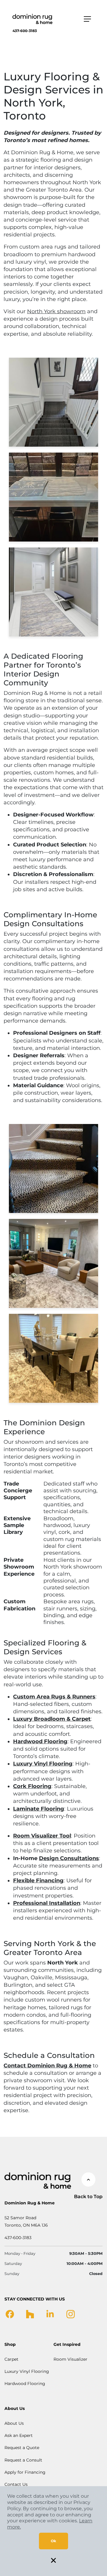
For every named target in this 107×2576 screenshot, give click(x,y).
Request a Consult (23, 2460)
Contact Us (16, 2484)
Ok (53, 2541)
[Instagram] (71, 2314)
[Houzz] (30, 2314)
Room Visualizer (70, 2359)
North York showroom (56, 311)
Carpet (11, 2359)
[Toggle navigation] (87, 19)
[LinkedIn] (50, 2314)
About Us (14, 2423)
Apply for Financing (25, 2472)
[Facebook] (10, 2314)
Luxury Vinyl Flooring (27, 2371)
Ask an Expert (19, 2435)
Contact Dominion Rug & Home (47, 2066)
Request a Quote (22, 2448)
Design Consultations (69, 1858)
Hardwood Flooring (25, 2384)
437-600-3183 (25, 31)
